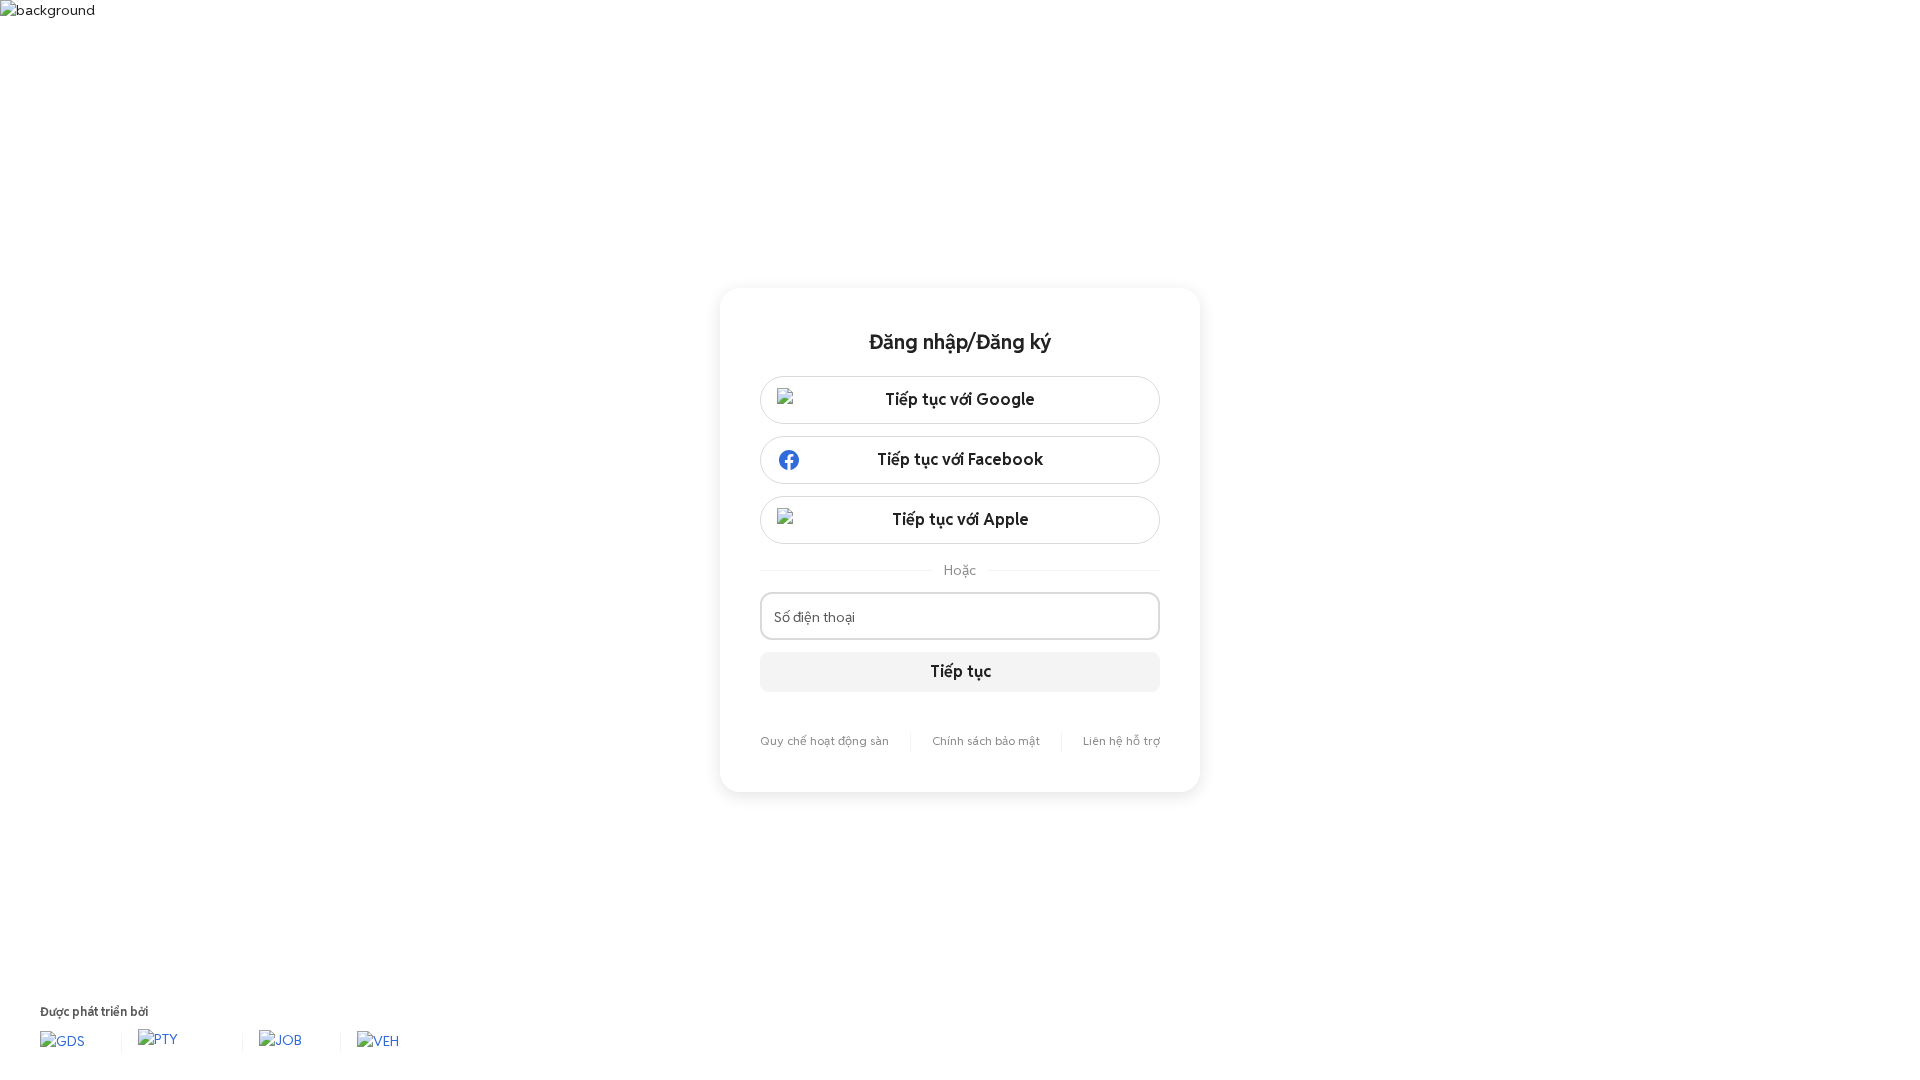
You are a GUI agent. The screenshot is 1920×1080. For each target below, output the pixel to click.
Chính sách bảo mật (986, 740)
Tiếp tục (960, 671)
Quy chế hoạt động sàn (824, 740)
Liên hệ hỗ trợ (1121, 740)
